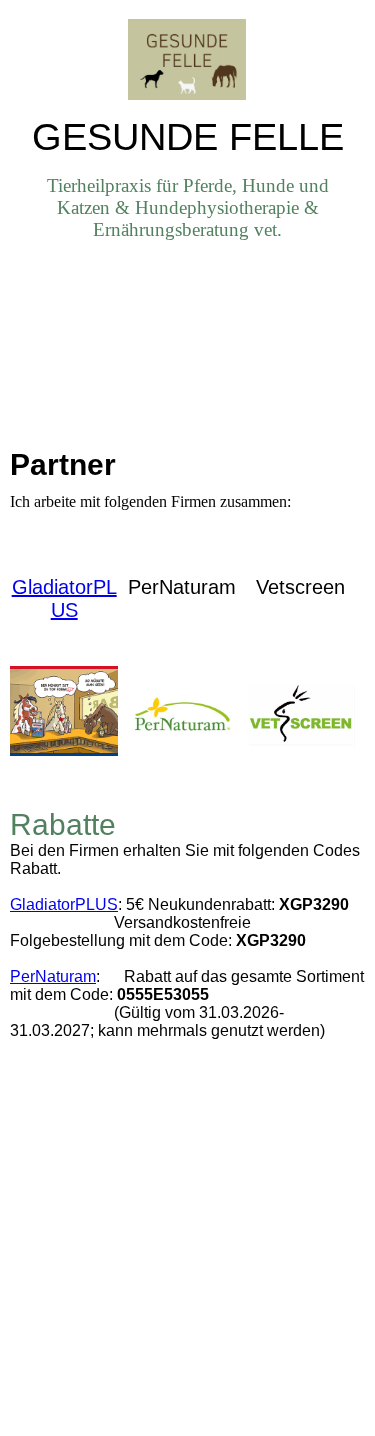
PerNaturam (53, 976)
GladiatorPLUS (64, 598)
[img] (188, 57)
